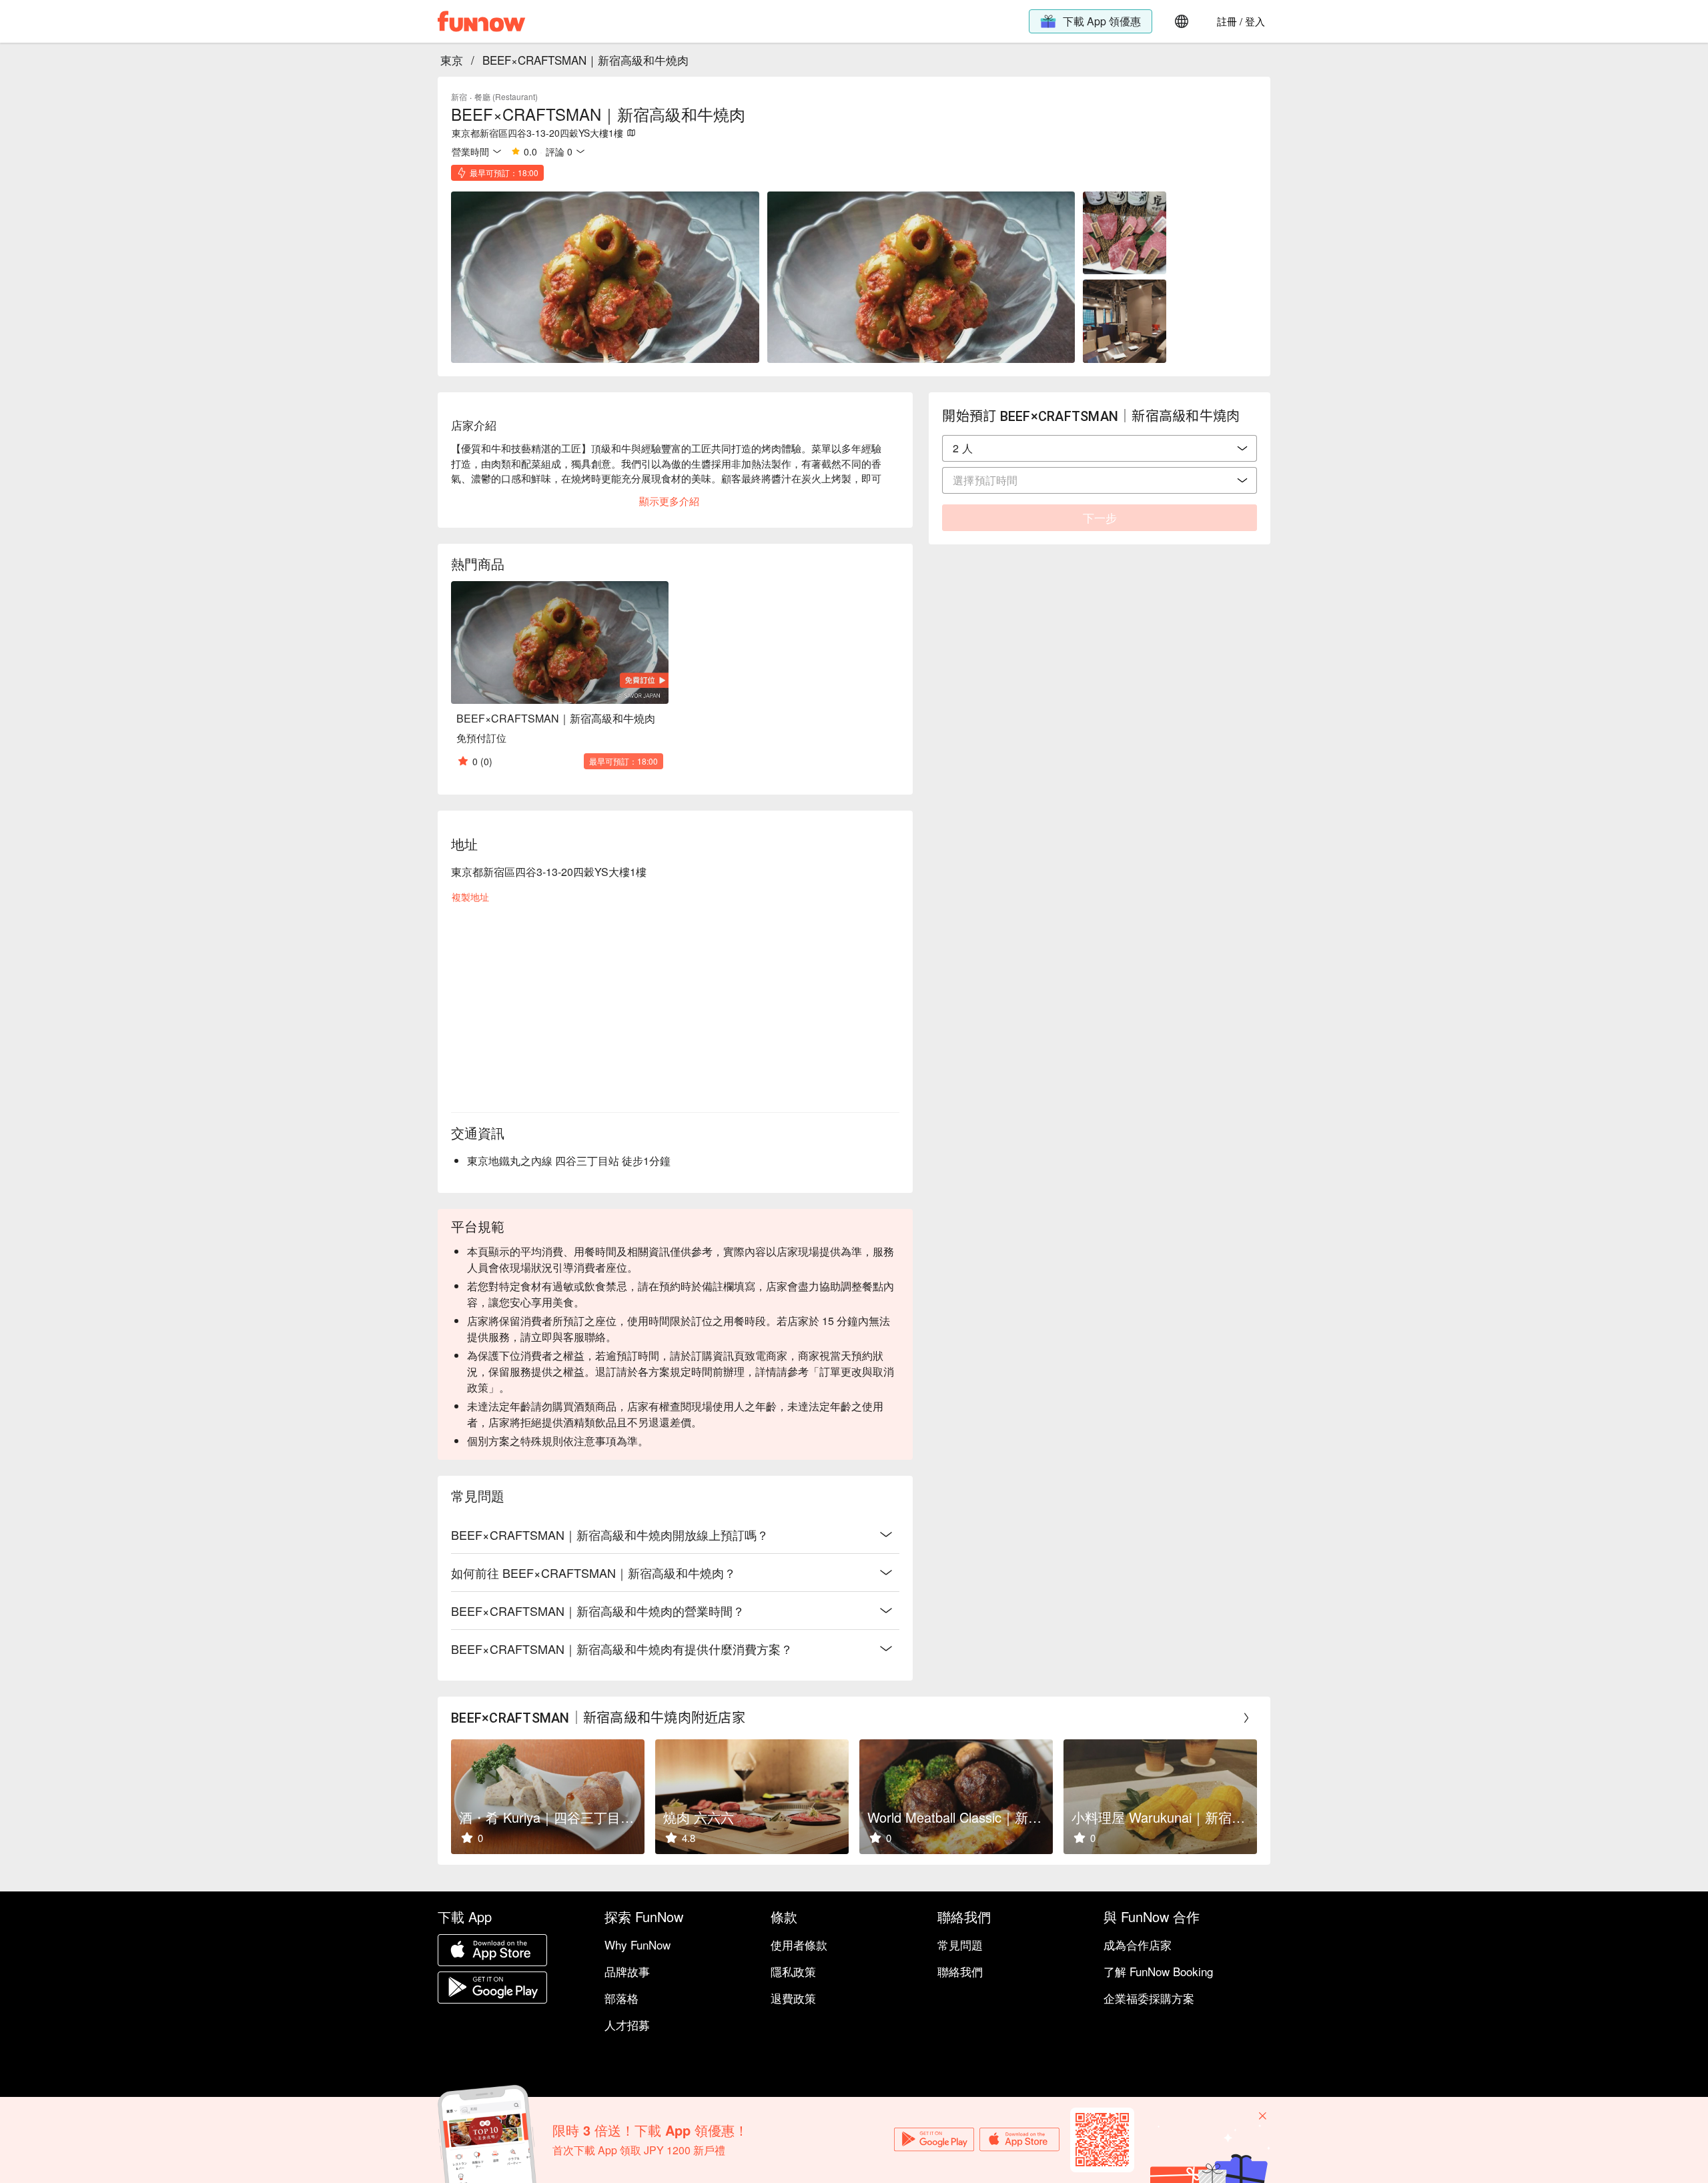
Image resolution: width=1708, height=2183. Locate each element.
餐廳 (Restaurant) (506, 96)
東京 (452, 60)
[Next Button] (1246, 1718)
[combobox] (1100, 448)
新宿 (459, 96)
